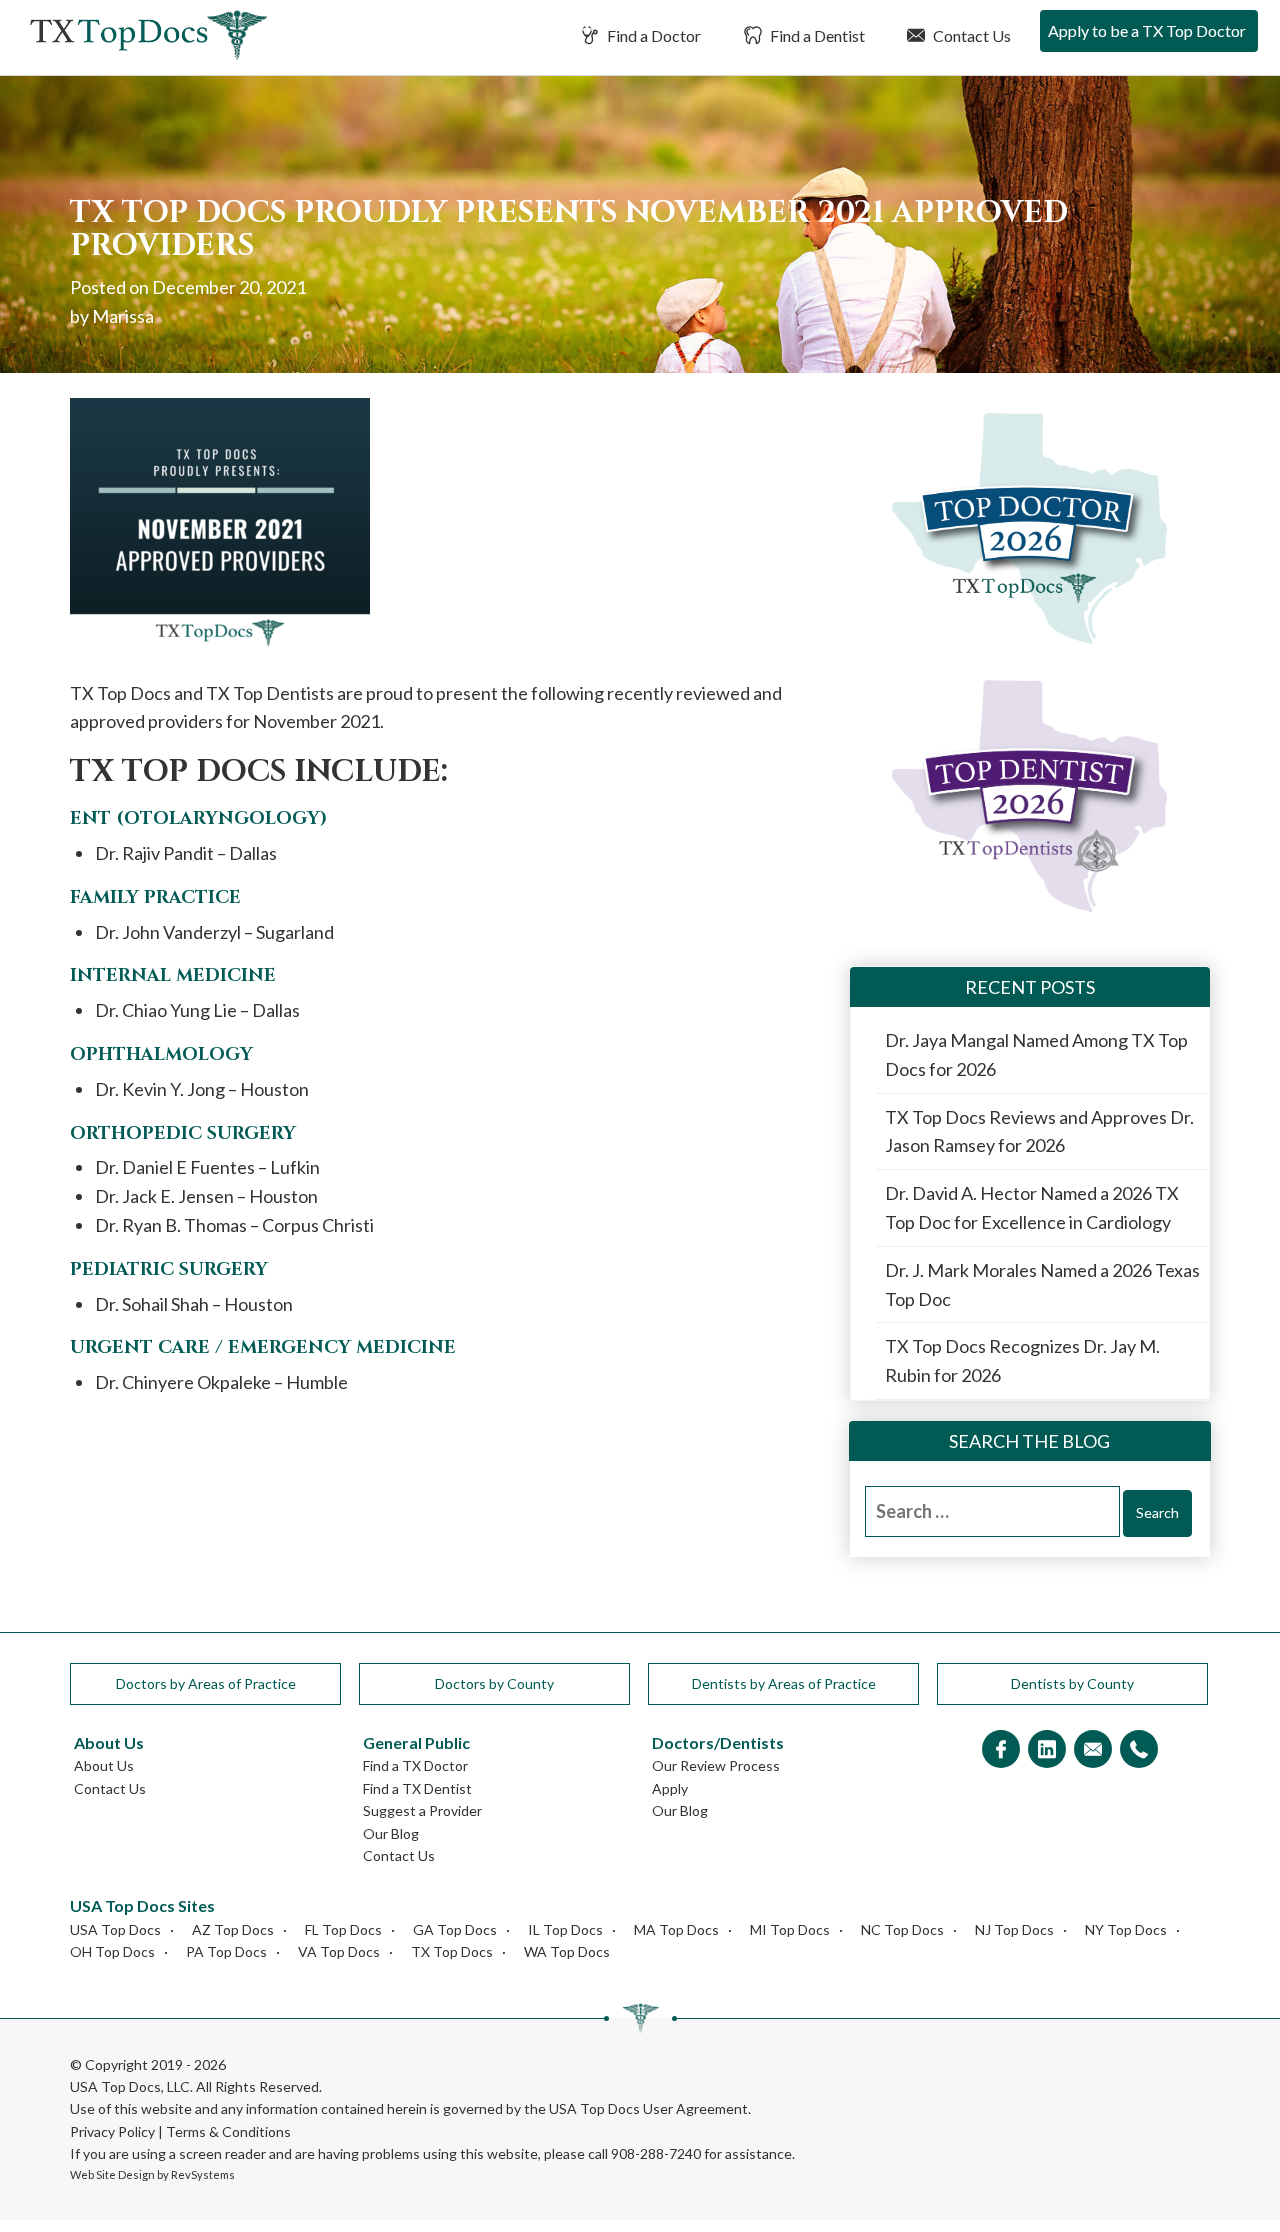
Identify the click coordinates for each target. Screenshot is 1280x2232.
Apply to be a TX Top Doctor (1147, 30)
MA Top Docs (676, 1929)
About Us (104, 1765)
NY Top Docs (1126, 1929)
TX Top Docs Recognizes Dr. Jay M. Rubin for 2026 (1022, 1360)
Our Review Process (716, 1765)
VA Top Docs (339, 1951)
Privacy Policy (112, 2131)
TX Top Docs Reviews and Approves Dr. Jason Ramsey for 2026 (1039, 1131)
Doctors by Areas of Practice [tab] (206, 1683)
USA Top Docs (115, 1929)
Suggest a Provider (422, 1810)
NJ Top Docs (1014, 1929)
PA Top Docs (226, 1951)
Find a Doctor (652, 35)
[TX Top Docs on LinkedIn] (1047, 1750)
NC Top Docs (902, 1929)
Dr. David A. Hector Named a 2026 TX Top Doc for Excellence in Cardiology (1032, 1207)
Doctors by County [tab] (494, 1683)
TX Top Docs (452, 1951)
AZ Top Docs (233, 1929)
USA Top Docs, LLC (130, 2086)
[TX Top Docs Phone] (1139, 1750)
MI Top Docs (790, 1929)
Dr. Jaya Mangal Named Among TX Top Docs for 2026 (1036, 1054)
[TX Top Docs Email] (1093, 1750)
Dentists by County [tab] (1072, 1683)
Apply (670, 1788)
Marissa (123, 316)
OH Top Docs (112, 1951)
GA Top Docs (455, 1929)
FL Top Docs (343, 1929)
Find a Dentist (816, 35)
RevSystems (203, 2174)
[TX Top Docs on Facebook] (1001, 1750)
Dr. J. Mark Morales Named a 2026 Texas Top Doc (1042, 1284)
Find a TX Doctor (415, 1765)
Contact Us (970, 35)
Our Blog (391, 1833)
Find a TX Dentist (417, 1788)
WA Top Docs (567, 1951)
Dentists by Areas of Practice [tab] (784, 1683)
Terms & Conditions (228, 2131)
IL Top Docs (565, 1929)
